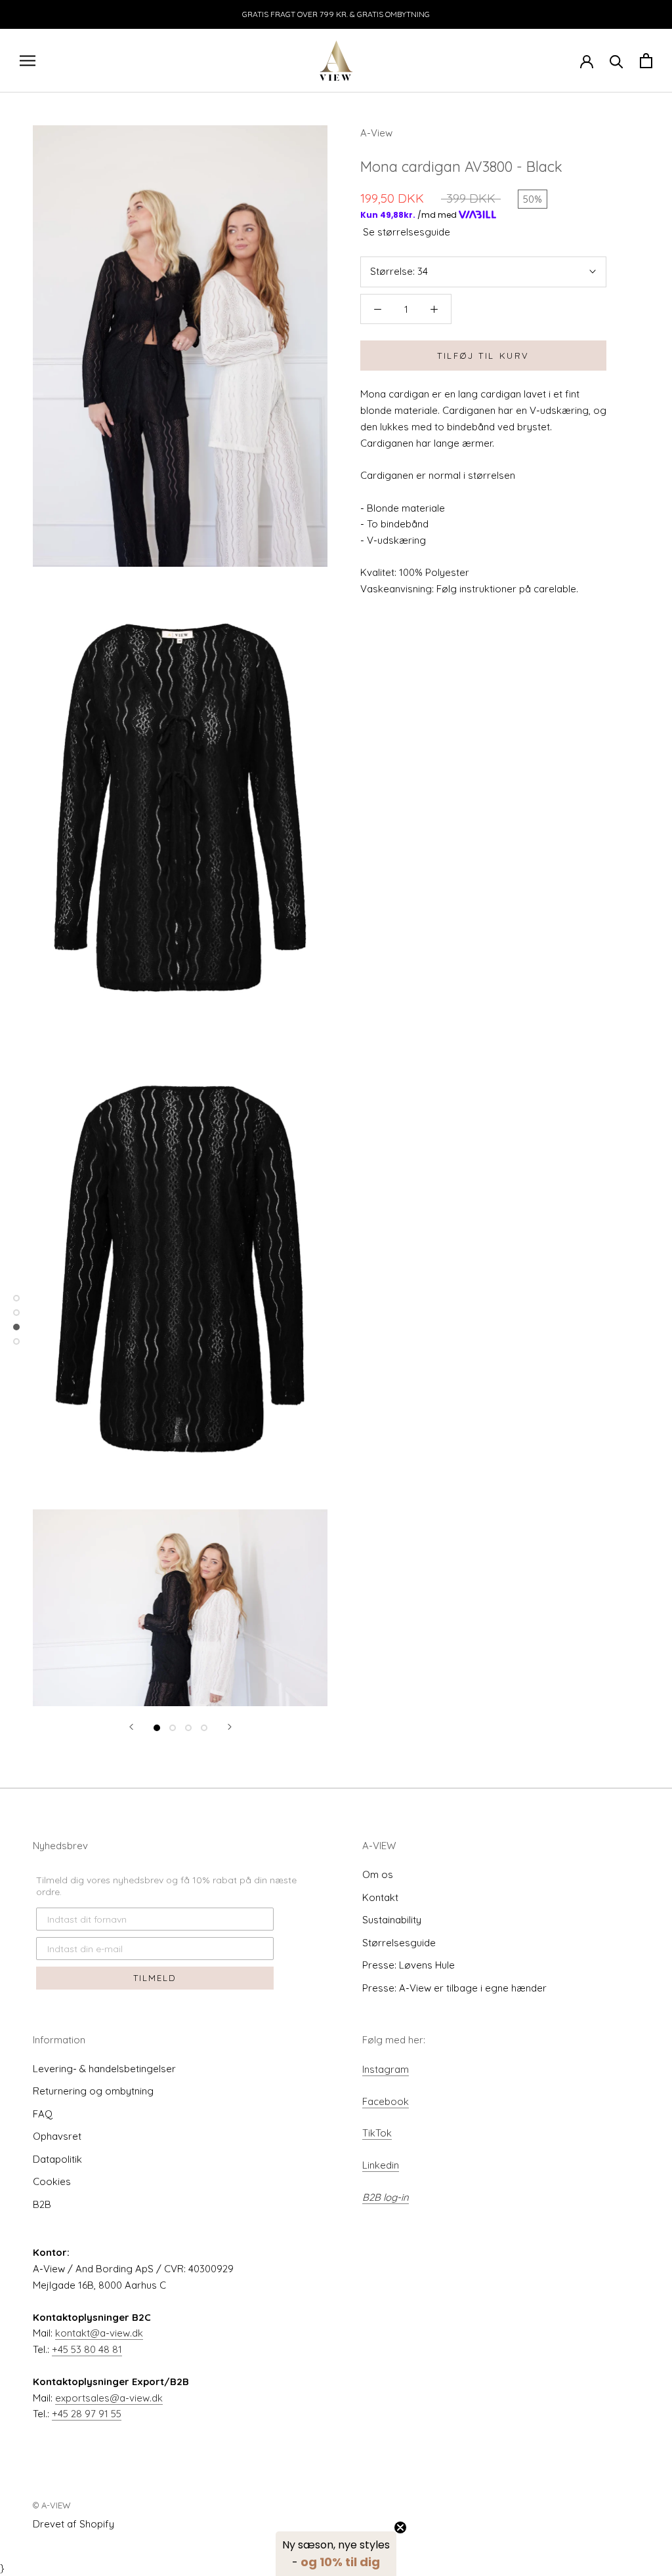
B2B (42, 2204)
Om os (378, 1874)
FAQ (43, 2114)
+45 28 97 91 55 (87, 2414)
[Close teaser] (400, 2527)
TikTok (377, 2133)
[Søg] (617, 61)
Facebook (386, 2101)
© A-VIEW (52, 2505)
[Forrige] (131, 1727)
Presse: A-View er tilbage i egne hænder (454, 1988)
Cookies (52, 2181)
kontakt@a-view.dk (99, 2333)
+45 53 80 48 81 (87, 2349)
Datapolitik (57, 2159)
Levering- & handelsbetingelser (104, 2069)
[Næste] (230, 1727)
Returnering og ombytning (93, 2091)
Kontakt (380, 1897)
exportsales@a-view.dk (109, 2398)
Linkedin (381, 2165)
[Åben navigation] (28, 60)
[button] (336, 2554)
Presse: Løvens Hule (409, 1965)
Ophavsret (57, 2136)
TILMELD (155, 1978)
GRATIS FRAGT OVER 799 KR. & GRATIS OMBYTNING (336, 14)
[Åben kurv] (646, 61)
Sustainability (392, 1920)
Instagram (386, 2069)
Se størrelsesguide (407, 232)
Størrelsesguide (399, 1943)
